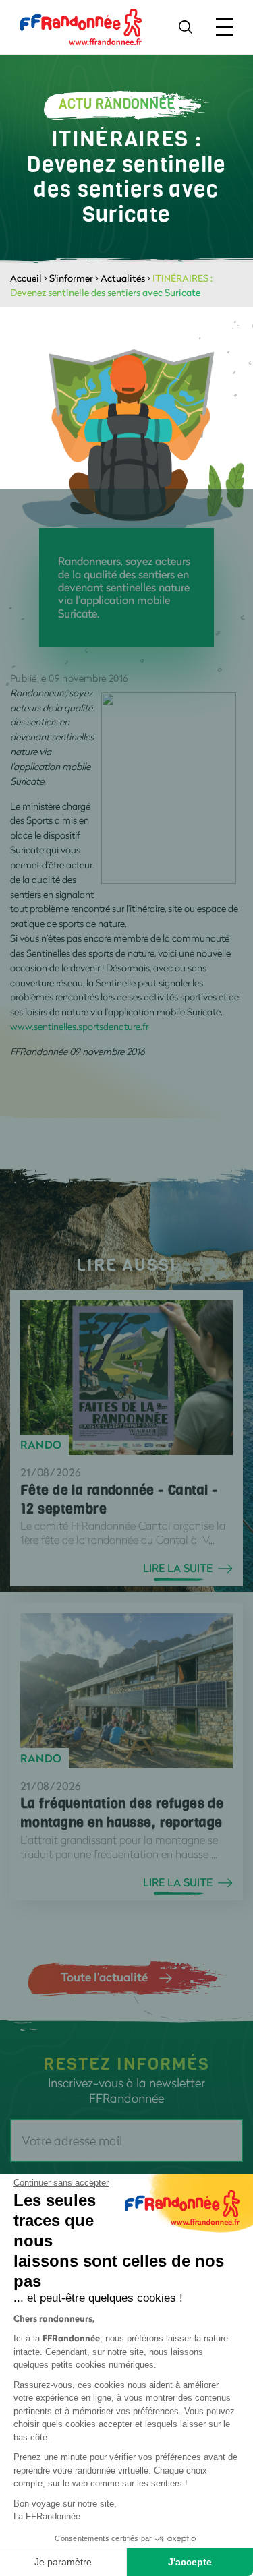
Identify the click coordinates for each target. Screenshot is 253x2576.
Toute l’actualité (104, 1977)
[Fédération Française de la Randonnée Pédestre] (81, 26)
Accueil (26, 278)
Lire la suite (178, 1568)
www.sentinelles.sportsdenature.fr (79, 1026)
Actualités (123, 278)
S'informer (71, 278)
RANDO (41, 1445)
